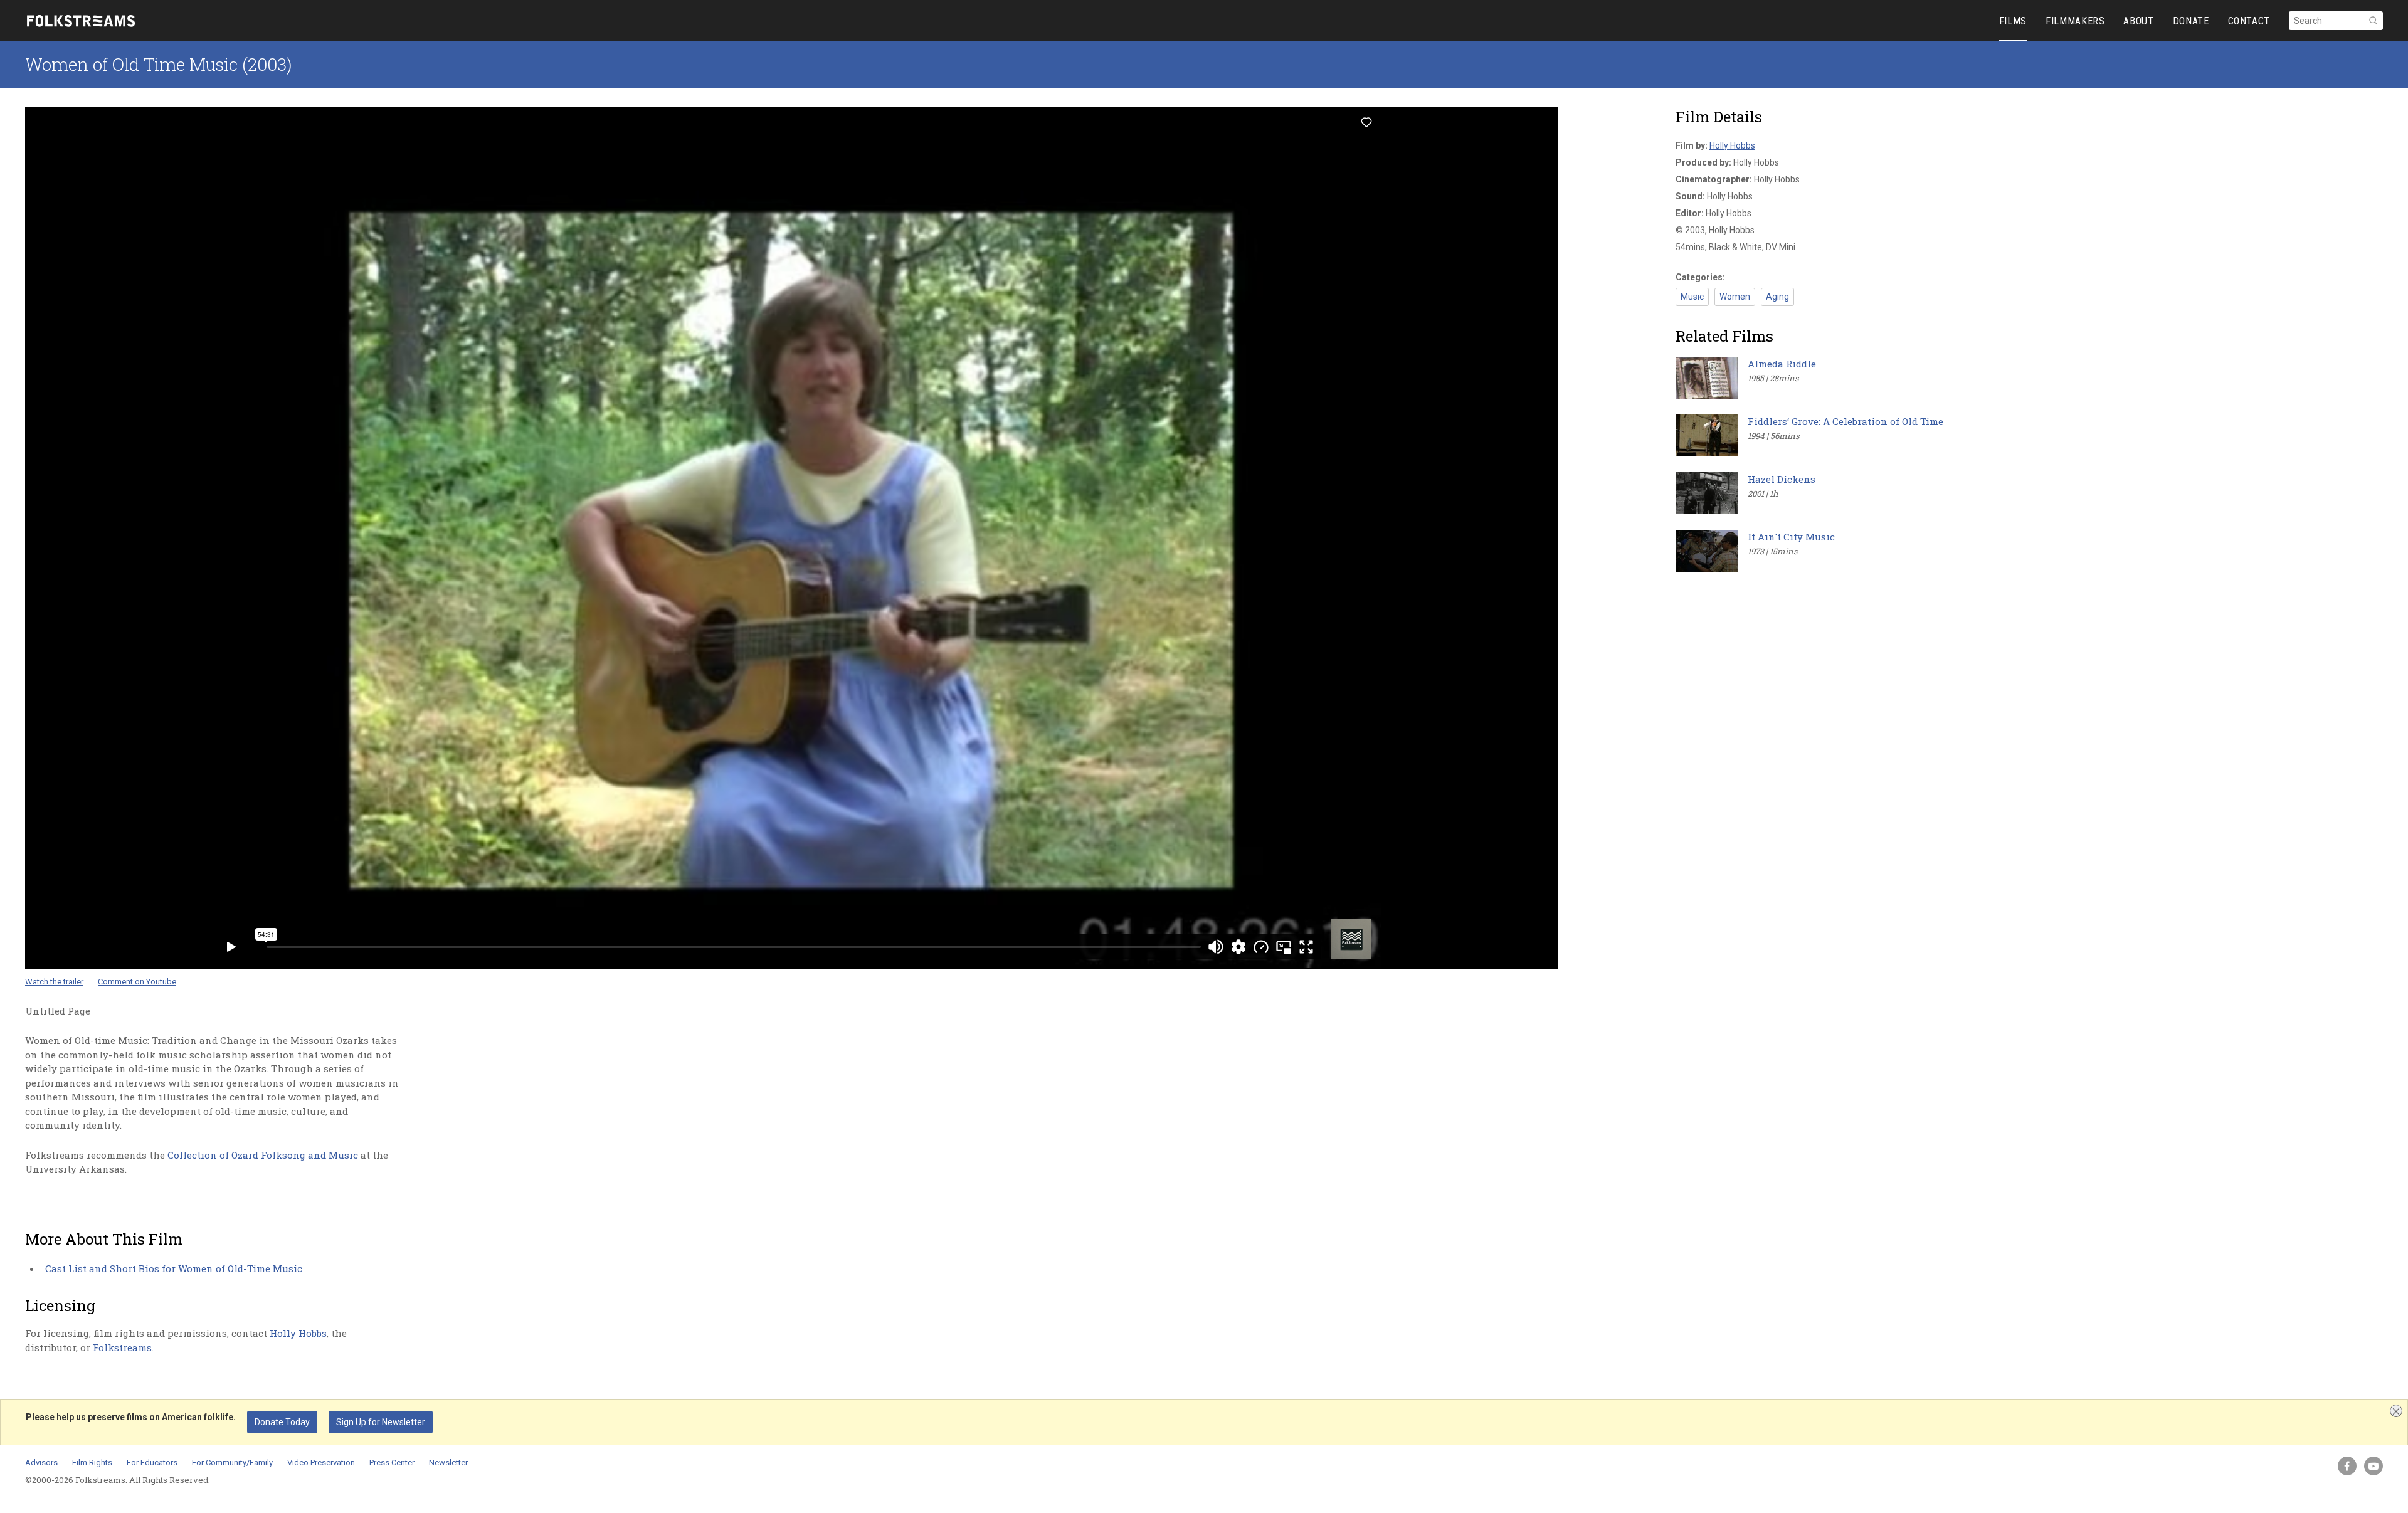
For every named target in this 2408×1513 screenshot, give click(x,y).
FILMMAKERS (2075, 21)
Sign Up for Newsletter (381, 1422)
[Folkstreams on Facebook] (2347, 1466)
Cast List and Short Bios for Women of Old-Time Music (174, 1268)
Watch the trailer (54, 982)
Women (1735, 297)
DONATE (2191, 21)
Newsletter (448, 1463)
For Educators (152, 1463)
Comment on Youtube (137, 982)
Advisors (41, 1463)
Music (1692, 297)
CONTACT (2249, 21)
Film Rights (92, 1463)
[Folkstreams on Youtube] (2374, 1466)
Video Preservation (321, 1463)
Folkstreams (122, 1347)
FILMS (2013, 21)
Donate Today (282, 1422)
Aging (1777, 297)
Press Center (392, 1463)
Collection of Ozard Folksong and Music (263, 1155)
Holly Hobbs (298, 1333)
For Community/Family (232, 1463)
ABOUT (2138, 21)
